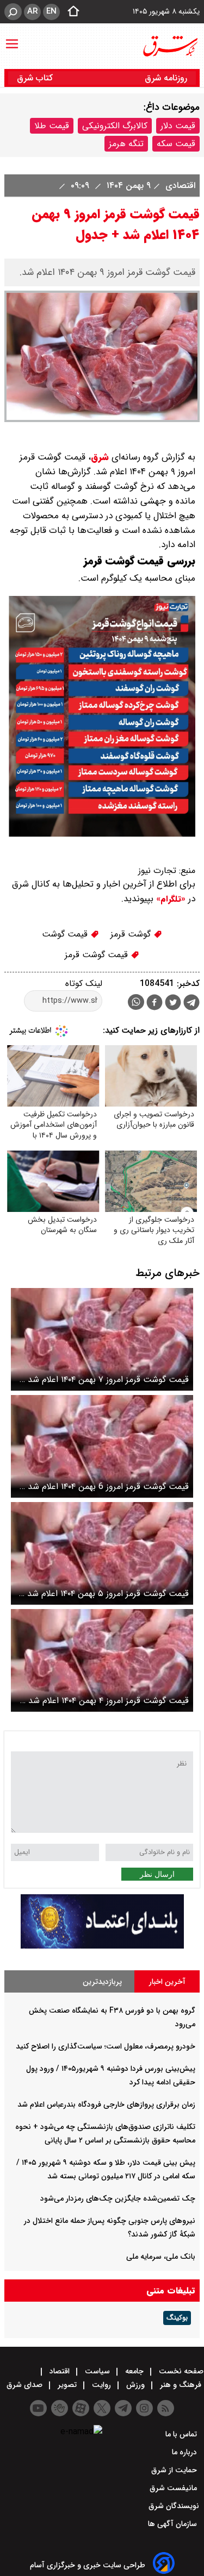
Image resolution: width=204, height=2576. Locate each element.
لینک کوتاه (84, 984)
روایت (101, 2385)
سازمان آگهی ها (174, 2524)
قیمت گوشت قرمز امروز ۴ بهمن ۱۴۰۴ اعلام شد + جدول (104, 1701)
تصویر (67, 2385)
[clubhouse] (60, 2408)
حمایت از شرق (175, 2470)
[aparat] (81, 2408)
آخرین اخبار (167, 1982)
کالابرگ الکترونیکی (115, 126)
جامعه (134, 2371)
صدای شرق (26, 2385)
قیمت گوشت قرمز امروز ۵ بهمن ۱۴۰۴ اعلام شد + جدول (104, 1594)
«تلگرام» (169, 899)
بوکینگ (177, 2318)
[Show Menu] (12, 39)
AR (32, 11)
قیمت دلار (178, 126)
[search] (13, 12)
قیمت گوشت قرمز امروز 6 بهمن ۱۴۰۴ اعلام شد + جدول (104, 1487)
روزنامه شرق (166, 78)
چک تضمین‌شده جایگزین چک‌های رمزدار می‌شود (118, 2198)
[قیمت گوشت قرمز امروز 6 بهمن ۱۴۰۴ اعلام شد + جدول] (102, 1446)
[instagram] (144, 2408)
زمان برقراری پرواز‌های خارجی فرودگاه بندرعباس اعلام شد (106, 2104)
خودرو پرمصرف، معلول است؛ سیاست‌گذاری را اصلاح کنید (106, 2046)
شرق (100, 457)
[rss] (166, 2408)
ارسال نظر (157, 1874)
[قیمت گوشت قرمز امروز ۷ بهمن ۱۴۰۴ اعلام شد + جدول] (102, 1339)
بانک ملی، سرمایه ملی (161, 2257)
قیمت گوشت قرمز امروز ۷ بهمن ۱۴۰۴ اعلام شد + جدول (104, 1380)
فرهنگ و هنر (181, 2385)
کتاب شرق (36, 78)
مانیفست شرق (174, 2488)
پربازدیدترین (102, 1982)
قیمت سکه (176, 144)
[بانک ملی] (102, 1946)
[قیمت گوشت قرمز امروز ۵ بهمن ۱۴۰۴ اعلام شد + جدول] (102, 1553)
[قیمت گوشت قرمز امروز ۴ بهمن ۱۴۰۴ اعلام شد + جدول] (102, 1660)
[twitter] (173, 1004)
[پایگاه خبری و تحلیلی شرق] (170, 46)
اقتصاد (60, 2371)
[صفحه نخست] (70, 12)
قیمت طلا (52, 126)
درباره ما (186, 2452)
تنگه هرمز (126, 144)
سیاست (97, 2371)
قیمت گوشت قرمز (98, 955)
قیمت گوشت (66, 934)
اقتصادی (179, 186)
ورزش (135, 2385)
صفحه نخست (180, 2371)
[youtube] (38, 2408)
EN (51, 11)
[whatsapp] (136, 1002)
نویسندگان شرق (174, 2506)
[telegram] (191, 1004)
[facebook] (154, 1004)
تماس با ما (182, 2434)
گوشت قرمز (132, 934)
